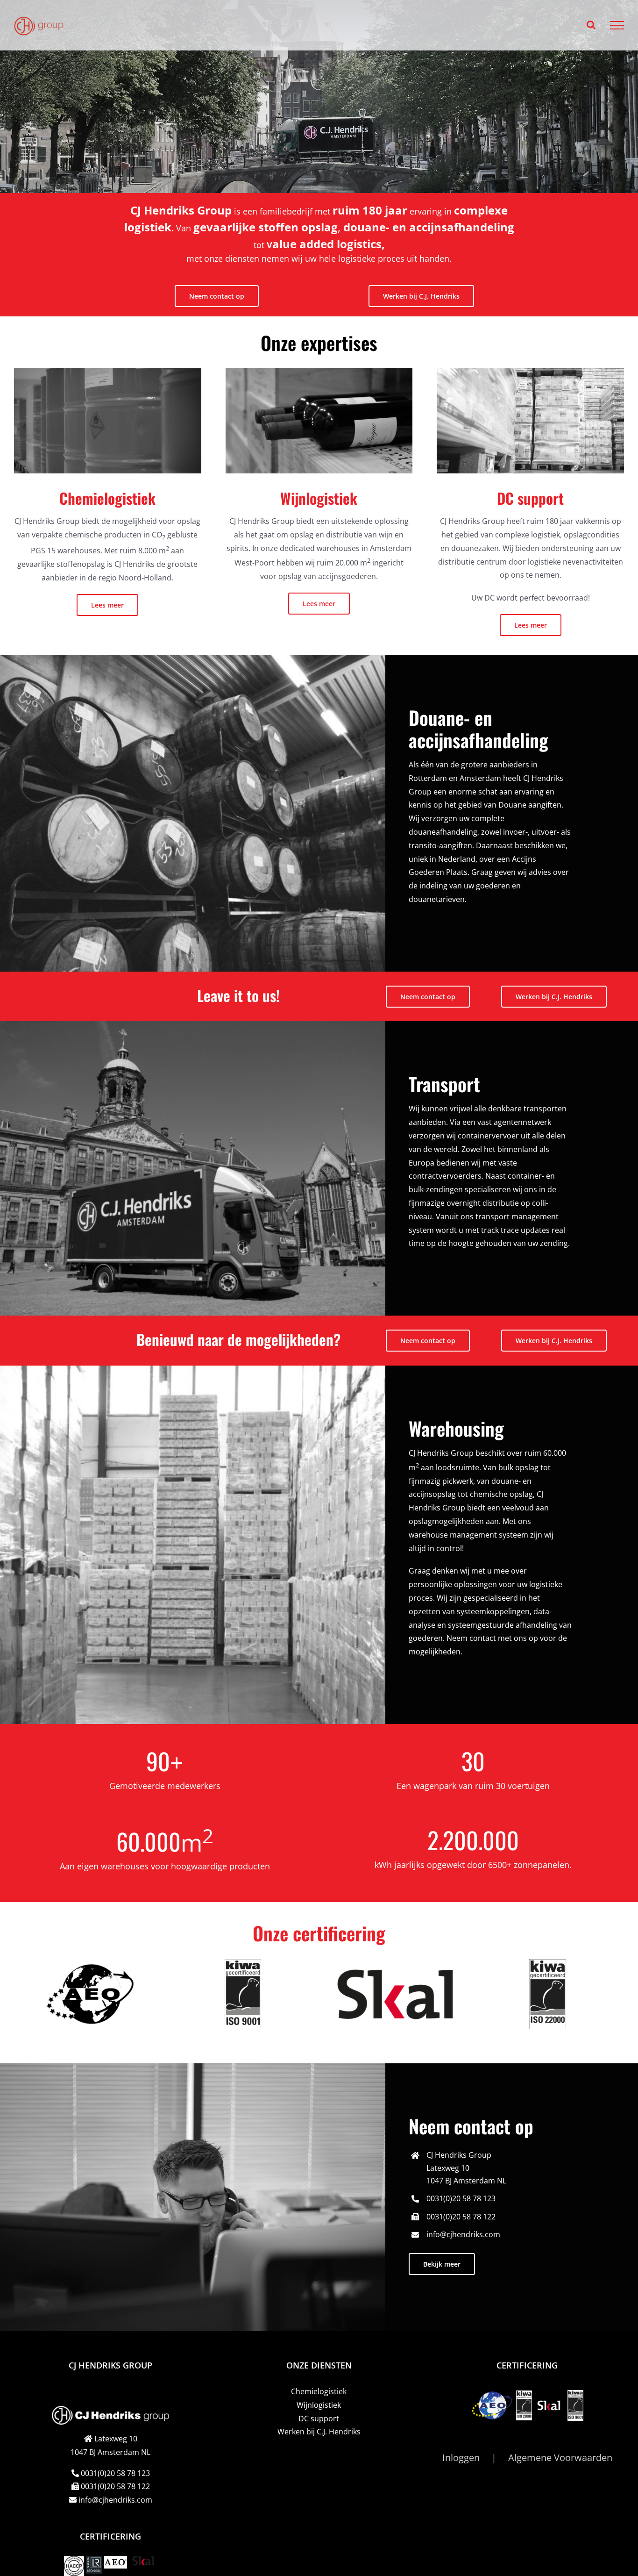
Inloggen (461, 2458)
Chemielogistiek (319, 2391)
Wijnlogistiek (319, 2405)
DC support (319, 2418)
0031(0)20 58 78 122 (461, 2217)
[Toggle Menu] (617, 25)
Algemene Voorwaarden (560, 2458)
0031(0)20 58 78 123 (461, 2198)
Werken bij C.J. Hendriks (319, 2432)
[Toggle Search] (591, 25)
